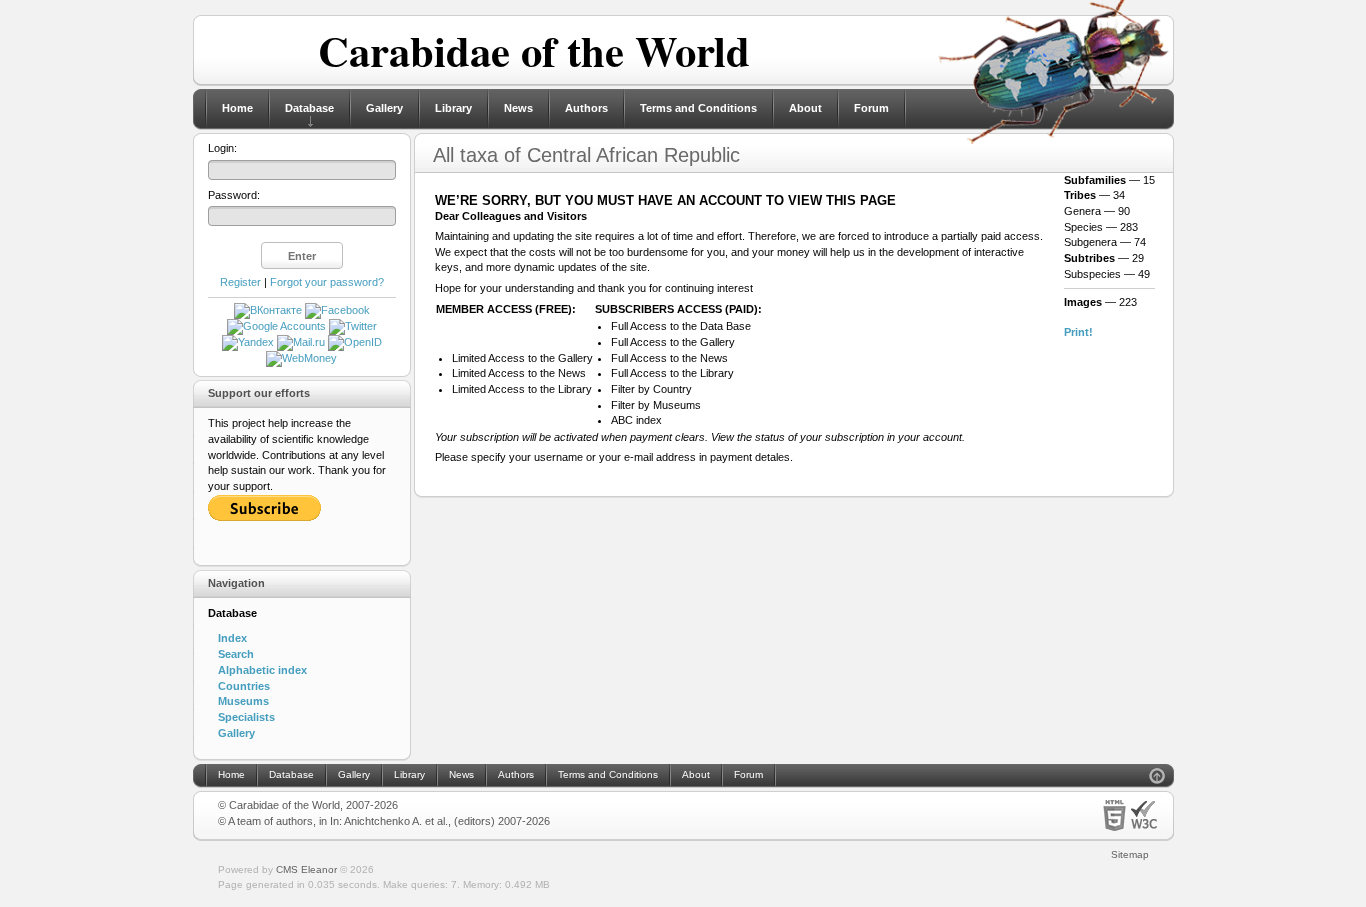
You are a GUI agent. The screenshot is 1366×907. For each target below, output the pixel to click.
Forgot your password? (327, 282)
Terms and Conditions (698, 108)
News (518, 108)
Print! (1078, 332)
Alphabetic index (262, 670)
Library (453, 108)
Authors (586, 108)
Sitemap (1130, 854)
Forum (871, 108)
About (805, 108)
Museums (243, 701)
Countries (244, 686)
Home (237, 108)
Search (236, 654)
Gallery (384, 108)
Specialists (246, 717)
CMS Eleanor (306, 869)
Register (240, 282)
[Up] (1157, 778)
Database (309, 108)
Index (232, 638)
